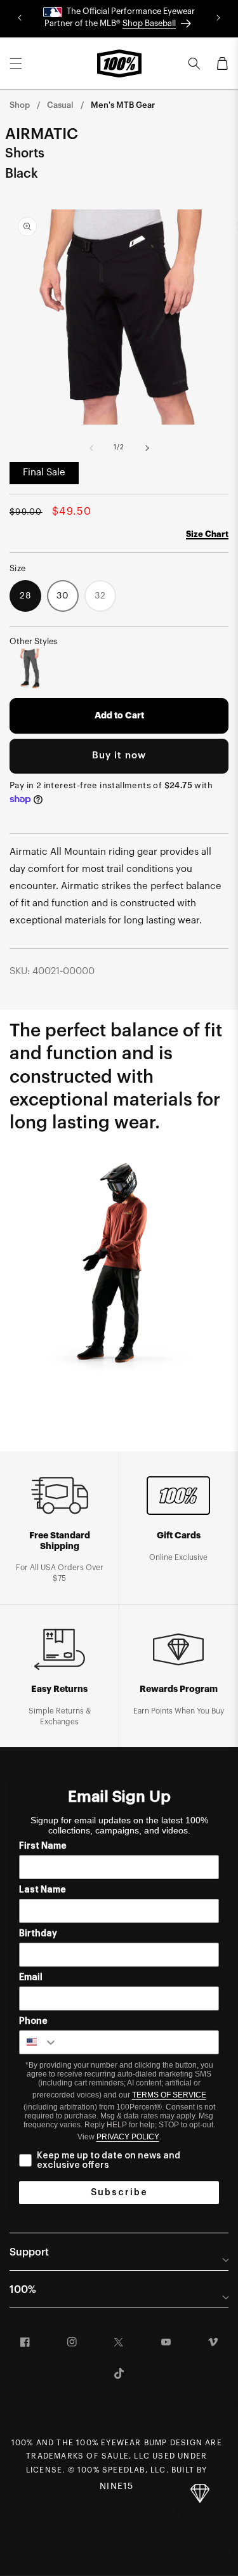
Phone (33, 2021)
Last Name (43, 1890)
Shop (20, 105)
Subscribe (119, 2193)
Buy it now (119, 756)
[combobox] (39, 2042)
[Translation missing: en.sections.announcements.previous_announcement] (20, 18)
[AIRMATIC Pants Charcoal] (30, 669)
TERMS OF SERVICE (169, 2095)
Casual (60, 105)
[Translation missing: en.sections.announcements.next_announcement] (218, 18)
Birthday (38, 1934)
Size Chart (207, 534)
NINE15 (116, 2487)
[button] (16, 63)
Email (31, 1978)
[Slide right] (147, 448)
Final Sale (44, 472)
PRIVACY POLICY (128, 2137)
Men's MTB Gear (123, 105)
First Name (43, 1846)
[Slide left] (91, 448)
